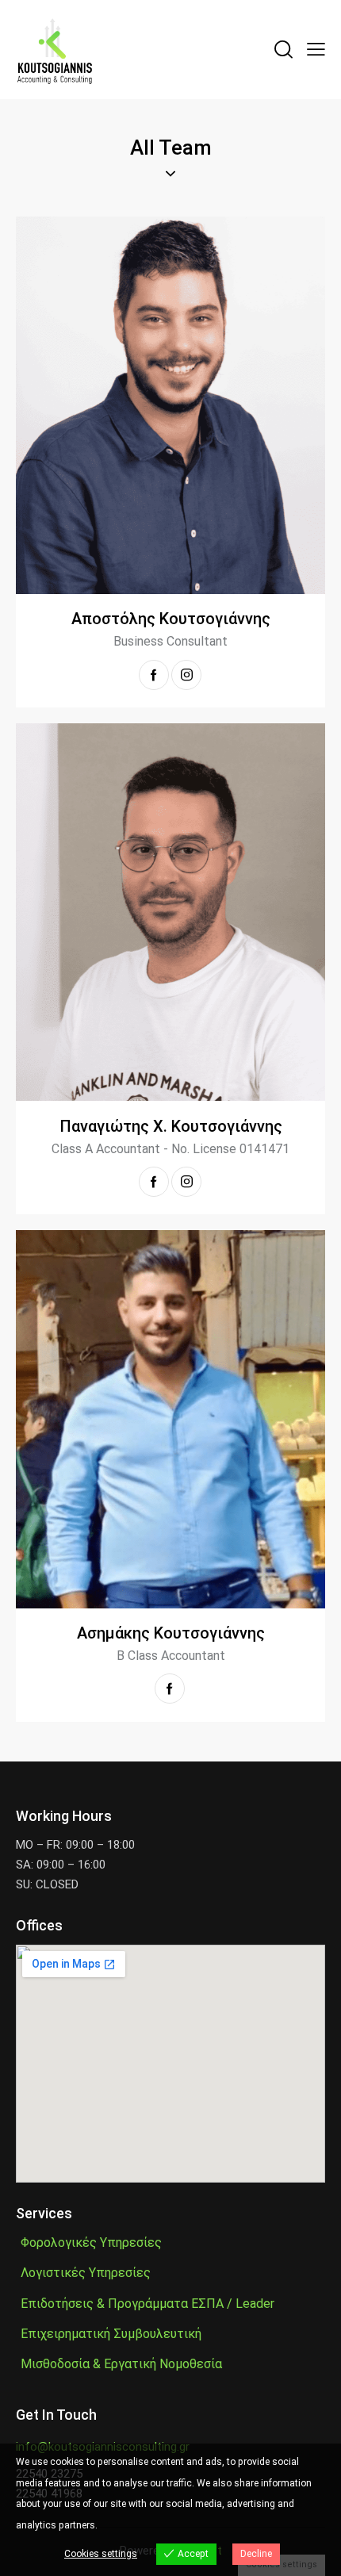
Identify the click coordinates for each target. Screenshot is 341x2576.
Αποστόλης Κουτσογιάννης (171, 619)
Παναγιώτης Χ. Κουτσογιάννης (171, 1126)
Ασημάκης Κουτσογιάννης (171, 1633)
